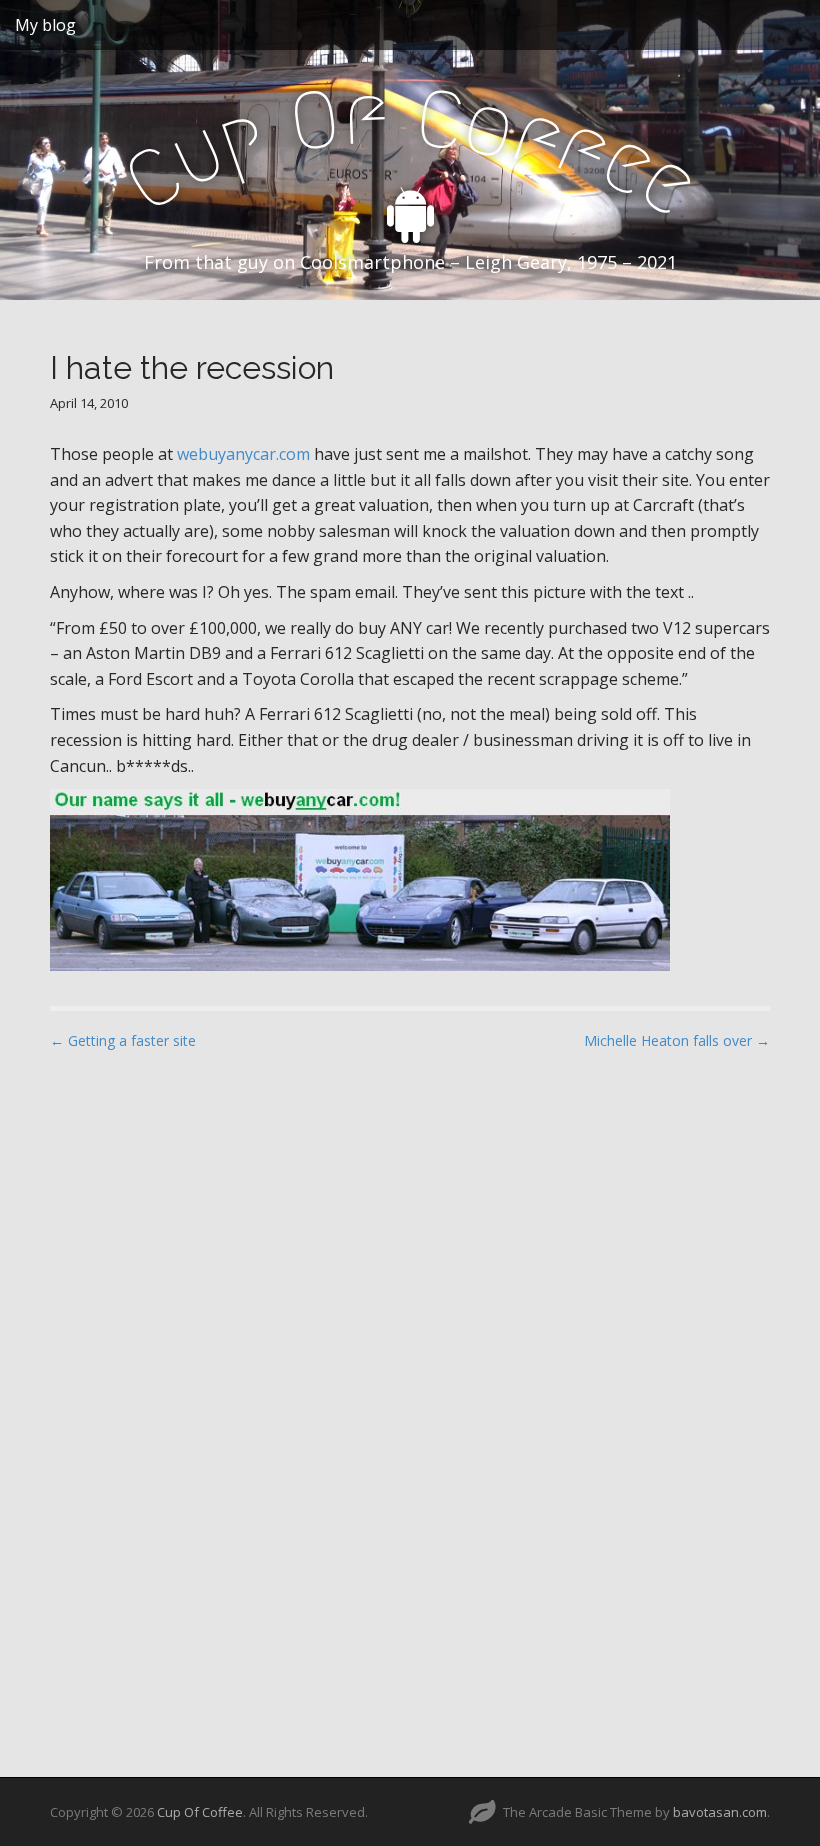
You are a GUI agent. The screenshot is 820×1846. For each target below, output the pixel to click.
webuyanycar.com (243, 454)
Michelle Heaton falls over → (677, 1040)
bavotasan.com (720, 1812)
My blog (45, 25)
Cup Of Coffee (200, 1812)
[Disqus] (410, 1321)
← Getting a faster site (123, 1040)
